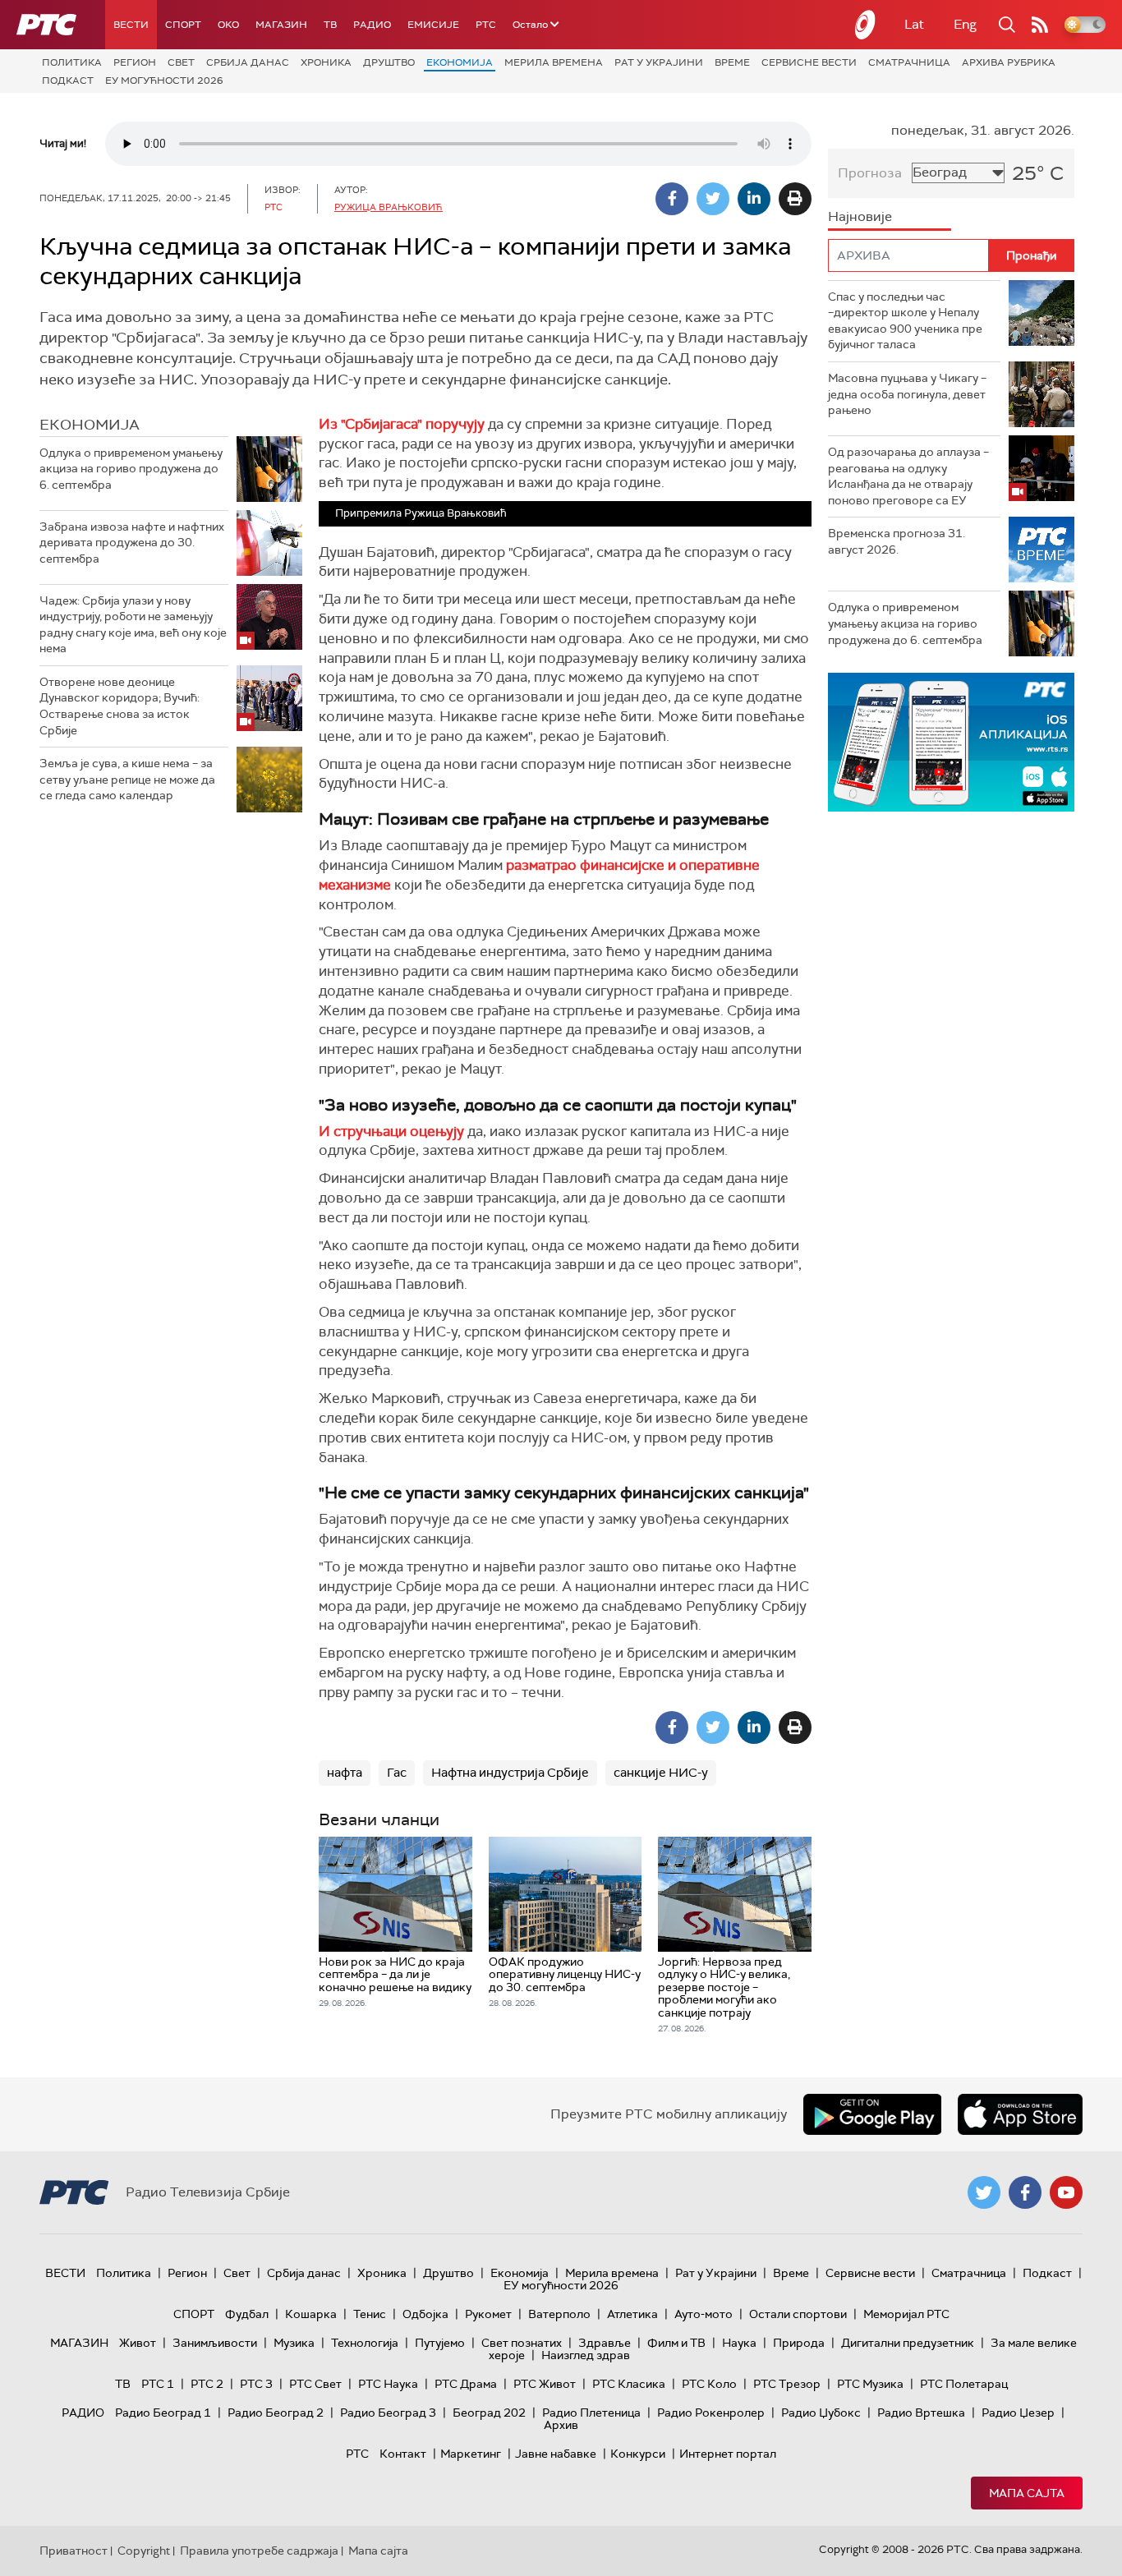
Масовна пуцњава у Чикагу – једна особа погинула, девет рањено (907, 394)
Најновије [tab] (860, 216)
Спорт (183, 25)
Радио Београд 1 (163, 2413)
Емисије (433, 25)
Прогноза (870, 173)
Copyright (144, 2551)
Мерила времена (554, 62)
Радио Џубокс (821, 2413)
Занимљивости (215, 2343)
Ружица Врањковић (389, 207)
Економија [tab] (90, 425)
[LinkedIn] (754, 199)
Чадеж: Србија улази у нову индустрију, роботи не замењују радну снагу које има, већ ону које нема (133, 625)
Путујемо (440, 2343)
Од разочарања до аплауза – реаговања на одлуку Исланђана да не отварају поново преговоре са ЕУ (908, 476)
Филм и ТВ (676, 2343)
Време (732, 62)
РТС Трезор (787, 2384)
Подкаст (68, 80)
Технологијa (365, 2343)
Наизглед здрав (586, 2355)
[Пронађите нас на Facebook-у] (1025, 2192)
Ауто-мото (704, 2314)
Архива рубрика (1009, 62)
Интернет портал (728, 2454)
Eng (965, 24)
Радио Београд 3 (388, 2413)
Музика (294, 2343)
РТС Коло (709, 2384)
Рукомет (488, 2314)
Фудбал (247, 2314)
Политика (72, 62)
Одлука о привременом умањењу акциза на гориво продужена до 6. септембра (131, 469)
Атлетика (632, 2314)
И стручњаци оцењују (393, 1131)
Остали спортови (798, 2314)
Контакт (403, 2454)
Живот (138, 2343)
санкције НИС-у (661, 1773)
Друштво (389, 62)
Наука (739, 2343)
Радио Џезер (1018, 2413)
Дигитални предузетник (908, 2343)
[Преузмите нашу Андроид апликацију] (872, 2114)
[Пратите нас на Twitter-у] (984, 2192)
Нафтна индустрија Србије (510, 1773)
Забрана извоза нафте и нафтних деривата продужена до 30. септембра (132, 543)
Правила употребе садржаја (259, 2551)
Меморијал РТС (906, 2314)
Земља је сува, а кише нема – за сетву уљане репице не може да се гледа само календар (127, 779)
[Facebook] (672, 199)
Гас (397, 1773)
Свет (181, 62)
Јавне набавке (556, 2454)
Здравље (605, 2343)
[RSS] (1040, 25)
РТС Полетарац (964, 2384)
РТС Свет (315, 2384)
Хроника (326, 62)
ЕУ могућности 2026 (164, 80)
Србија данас (248, 62)
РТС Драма (466, 2384)
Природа (799, 2343)
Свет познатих (522, 2343)
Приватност (74, 2551)
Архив (561, 2425)
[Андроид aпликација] (951, 742)
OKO (228, 25)
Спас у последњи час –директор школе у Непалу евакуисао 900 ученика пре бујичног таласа (905, 321)
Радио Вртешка (921, 2413)
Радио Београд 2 (276, 2413)
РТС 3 (256, 2384)
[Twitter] (713, 199)
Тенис (370, 2314)
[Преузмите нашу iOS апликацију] (1020, 2114)
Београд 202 (489, 2413)
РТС (486, 25)
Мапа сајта (1027, 2493)
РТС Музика (870, 2384)
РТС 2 (207, 2384)
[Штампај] (795, 199)
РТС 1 (158, 2384)
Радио (372, 25)
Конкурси (638, 2454)
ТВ (330, 25)
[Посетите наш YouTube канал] (1066, 2192)
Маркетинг (471, 2454)
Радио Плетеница (591, 2413)
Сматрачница (909, 62)
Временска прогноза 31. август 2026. (897, 541)
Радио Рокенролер (711, 2413)
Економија (460, 62)
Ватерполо (559, 2314)
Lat (914, 24)
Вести (131, 25)
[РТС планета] (866, 25)
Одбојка (425, 2314)
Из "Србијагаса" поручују (402, 424)
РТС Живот (545, 2384)
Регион (135, 62)
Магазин (281, 25)
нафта (345, 1773)
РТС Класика (629, 2384)
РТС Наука (388, 2384)
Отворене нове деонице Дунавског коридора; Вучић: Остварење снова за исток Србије (120, 706)
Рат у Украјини (659, 62)
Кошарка (311, 2314)
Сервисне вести (809, 62)
